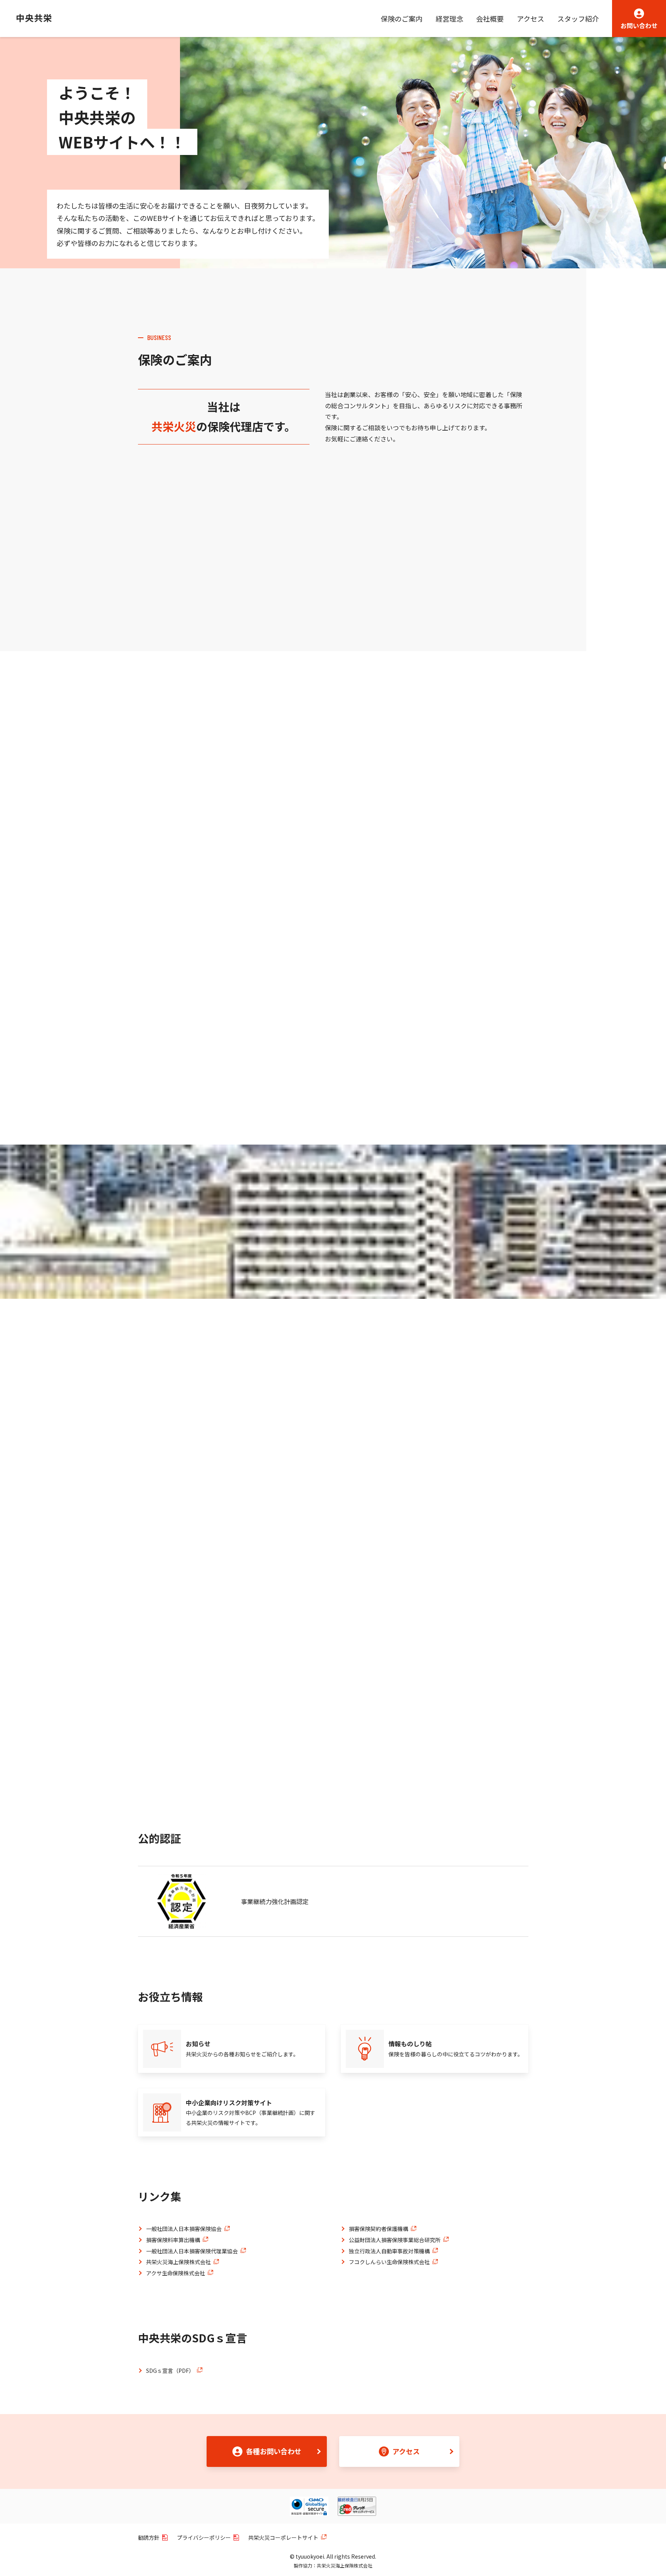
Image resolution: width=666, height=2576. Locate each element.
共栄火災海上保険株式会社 (178, 2262)
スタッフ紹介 (578, 19)
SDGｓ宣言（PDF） (170, 2371)
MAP (365, 948)
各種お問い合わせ (274, 2451)
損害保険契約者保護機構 (378, 2229)
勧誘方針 (149, 2537)
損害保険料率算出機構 (173, 2240)
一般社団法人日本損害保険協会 (184, 2229)
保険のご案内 (402, 19)
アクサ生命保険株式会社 (176, 2273)
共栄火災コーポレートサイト (283, 2537)
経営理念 (449, 19)
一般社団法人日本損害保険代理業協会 (192, 2251)
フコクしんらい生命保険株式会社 (389, 2262)
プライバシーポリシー (204, 2537)
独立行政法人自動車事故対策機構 (389, 2251)
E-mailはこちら (237, 997)
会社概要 (490, 19)
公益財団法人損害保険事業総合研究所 (395, 2240)
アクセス (531, 19)
